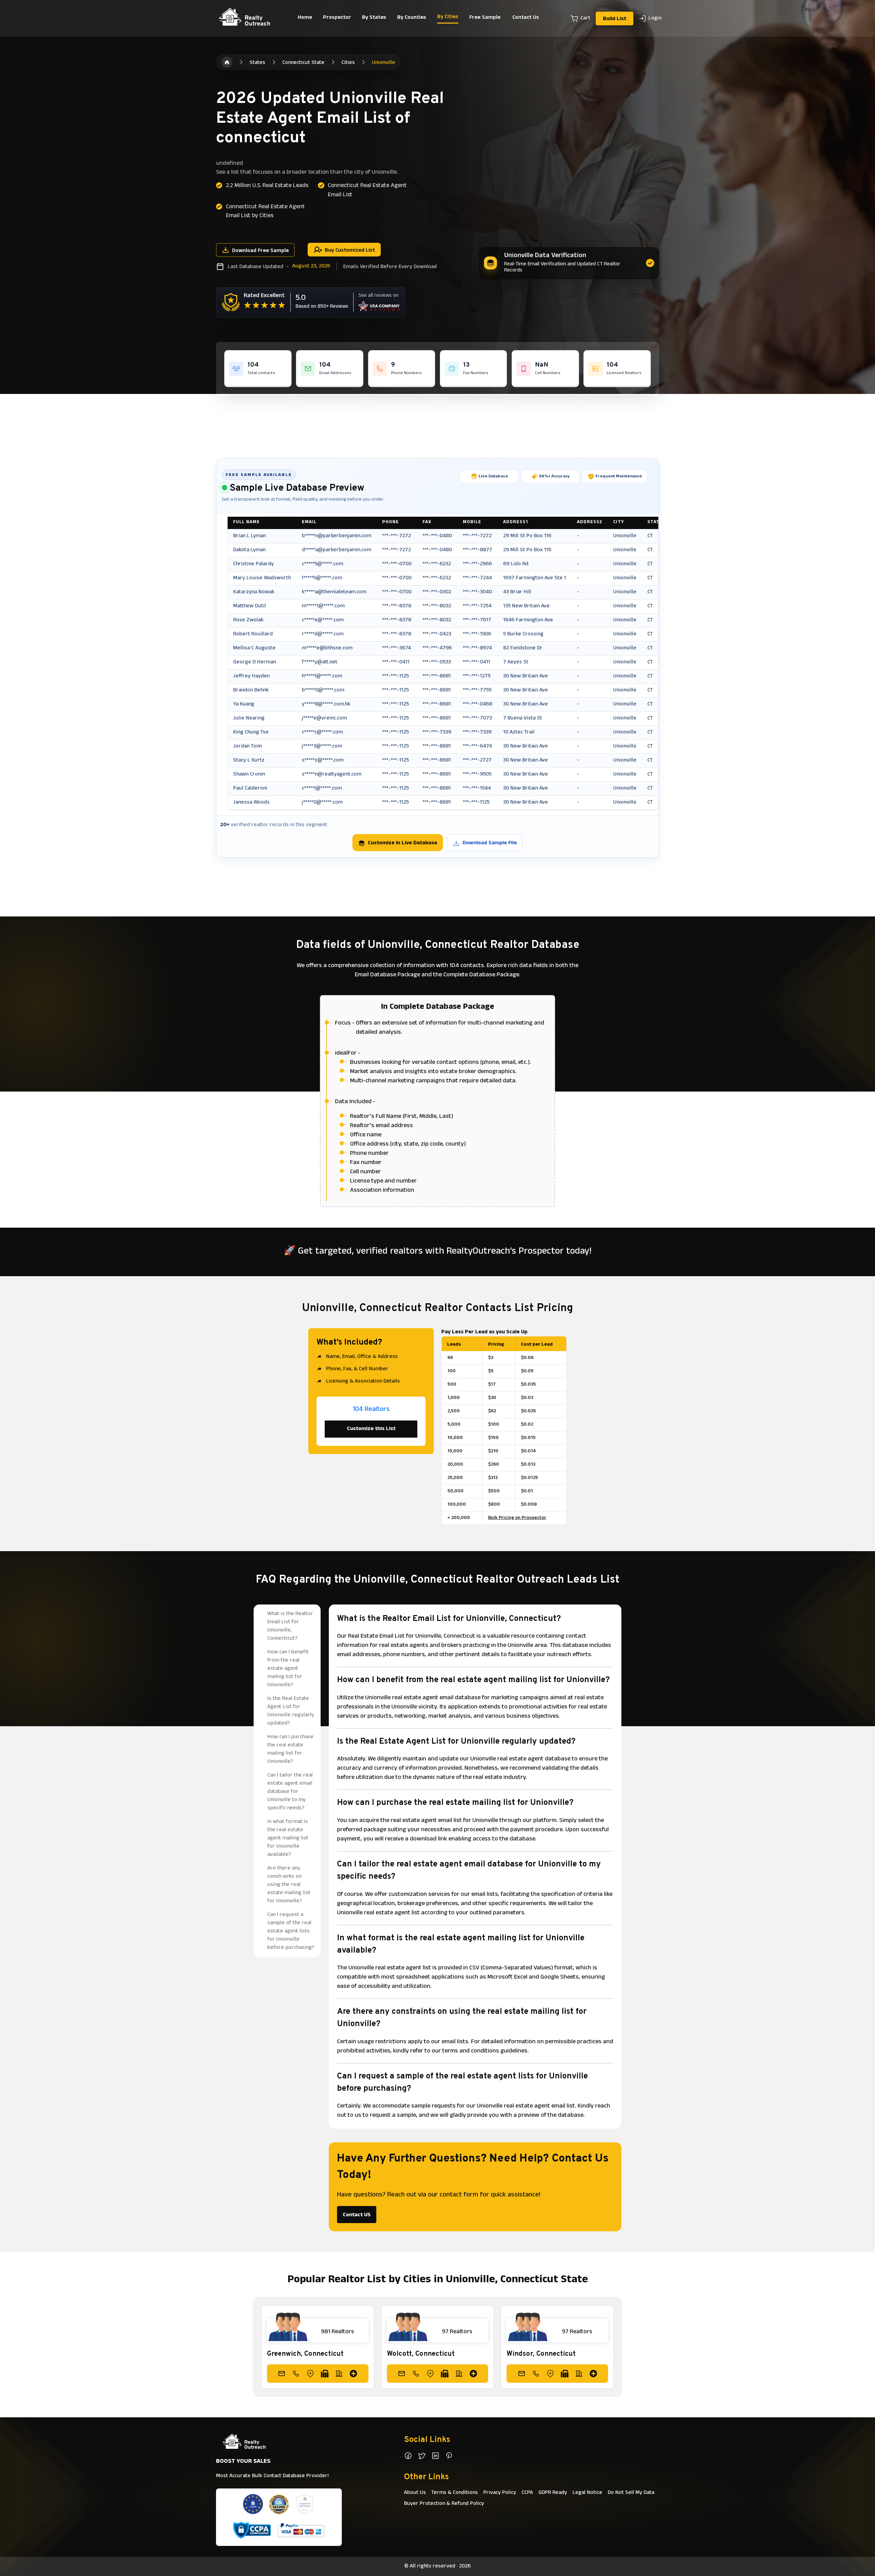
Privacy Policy (500, 2493)
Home (305, 18)
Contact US (357, 2215)
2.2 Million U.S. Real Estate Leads (267, 186)
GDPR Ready (553, 2493)
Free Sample (485, 18)
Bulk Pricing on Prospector (517, 1518)
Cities (348, 63)
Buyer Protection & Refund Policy (444, 2504)
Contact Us (526, 18)
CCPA (527, 2493)
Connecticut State (303, 63)
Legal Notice (587, 2493)
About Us (415, 2493)
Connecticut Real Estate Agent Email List (367, 190)
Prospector (337, 18)
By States (374, 18)
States (257, 63)
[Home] (227, 62)
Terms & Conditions (455, 2493)
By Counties (412, 18)
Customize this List (371, 1429)
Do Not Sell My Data (631, 2493)
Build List (615, 19)
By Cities (448, 17)
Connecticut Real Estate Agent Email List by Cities (265, 212)
